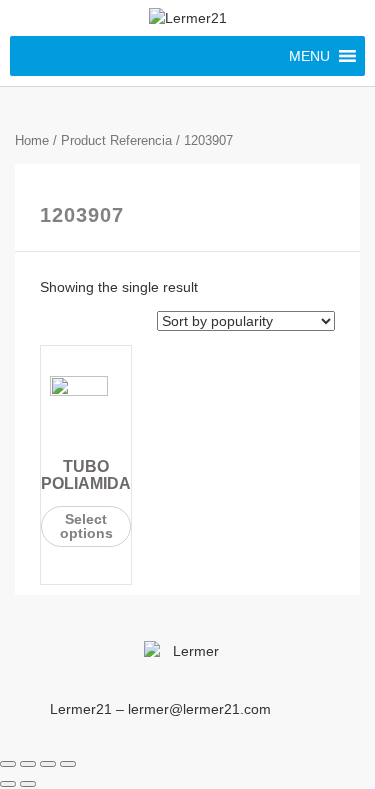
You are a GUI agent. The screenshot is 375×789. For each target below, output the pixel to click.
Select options (86, 526)
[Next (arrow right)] (28, 784)
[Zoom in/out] (68, 764)
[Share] (28, 764)
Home (32, 140)
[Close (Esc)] (8, 764)
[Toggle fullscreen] (48, 764)
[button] (309, 56)
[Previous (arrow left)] (8, 784)
